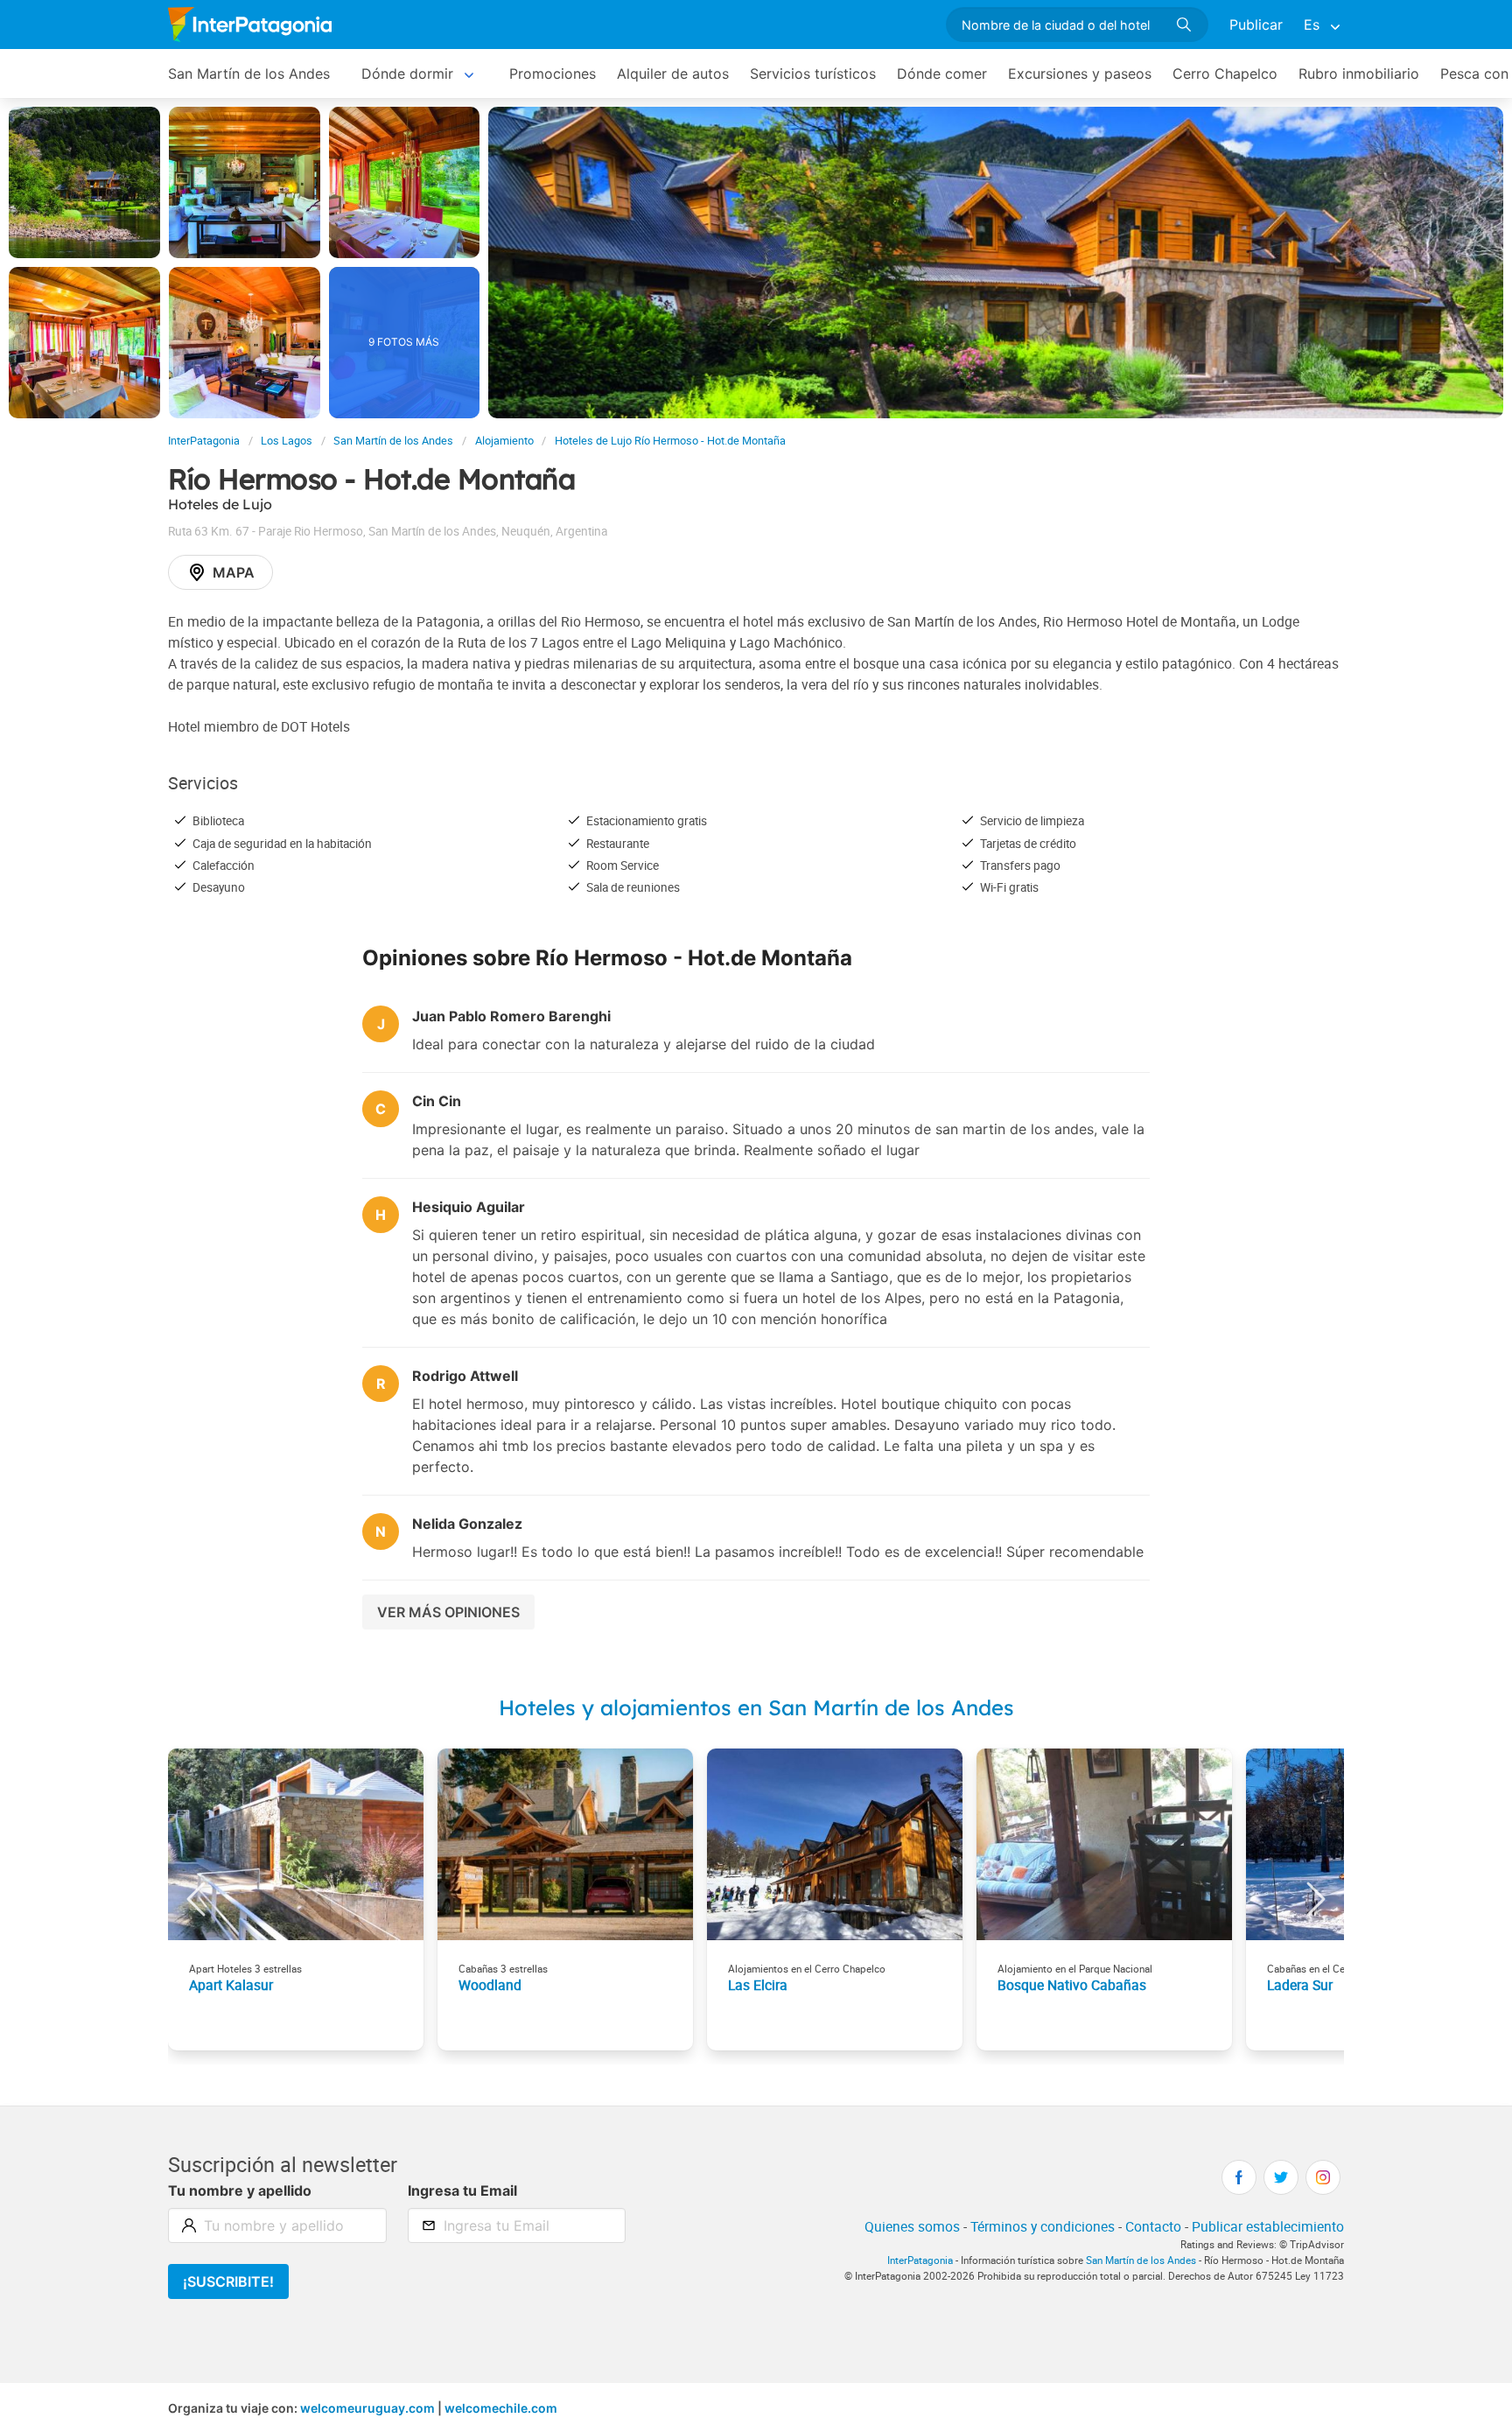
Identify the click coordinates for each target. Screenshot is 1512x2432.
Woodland (490, 1985)
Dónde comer (942, 74)
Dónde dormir (407, 74)
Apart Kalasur (231, 1985)
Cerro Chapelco (1225, 74)
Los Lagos (287, 441)
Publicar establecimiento (1268, 2226)
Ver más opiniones (448, 1612)
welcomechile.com (501, 2408)
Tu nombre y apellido (240, 2190)
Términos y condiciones (1043, 2226)
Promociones (553, 74)
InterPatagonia (204, 441)
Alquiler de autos (673, 74)
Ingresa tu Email (462, 2190)
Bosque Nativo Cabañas (1072, 1985)
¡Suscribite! (228, 2281)
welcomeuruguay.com (367, 2408)
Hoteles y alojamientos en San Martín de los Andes (756, 1707)
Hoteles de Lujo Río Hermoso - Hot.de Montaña (670, 441)
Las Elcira (758, 1985)
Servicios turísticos (813, 74)
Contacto (1153, 2226)
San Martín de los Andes (249, 74)
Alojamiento (504, 441)
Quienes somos (912, 2226)
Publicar (1256, 25)
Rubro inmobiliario (1359, 74)
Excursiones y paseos (1080, 74)
